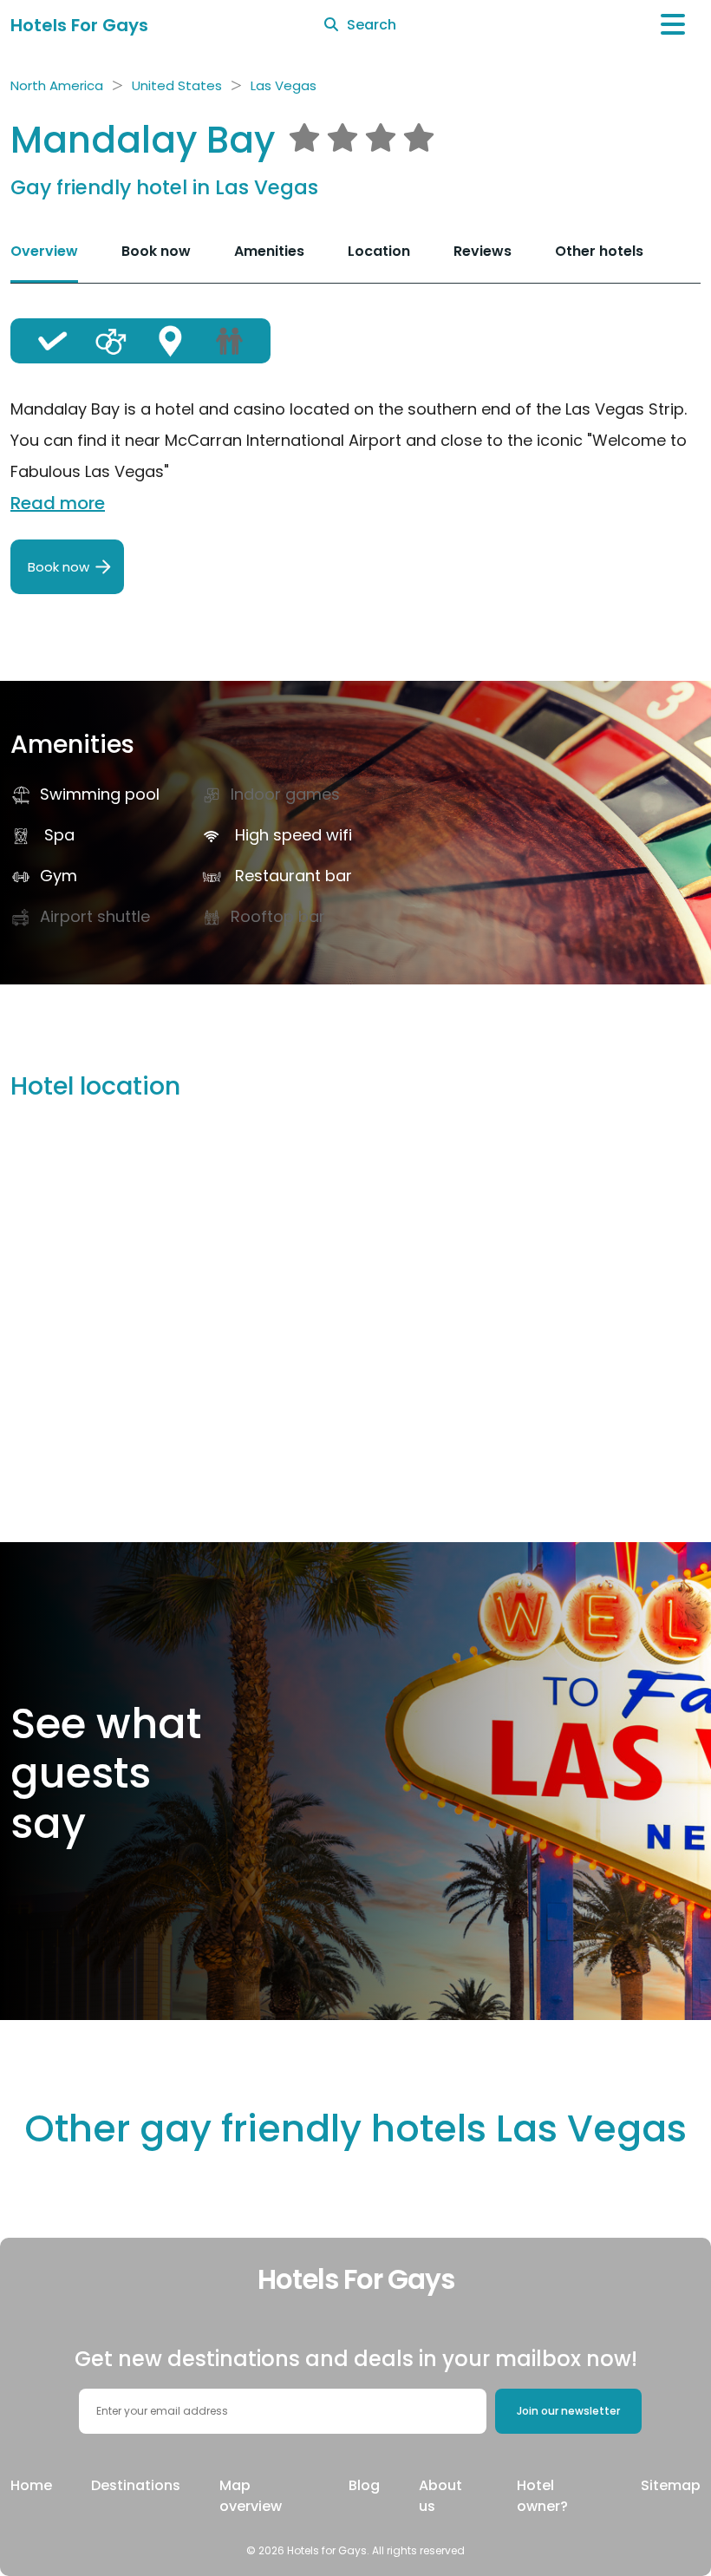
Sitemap (671, 2485)
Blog (364, 2485)
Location (379, 251)
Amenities (269, 251)
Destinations (136, 2485)
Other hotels (599, 251)
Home (31, 2485)
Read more (58, 503)
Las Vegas (284, 85)
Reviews (483, 251)
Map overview (251, 2496)
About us (440, 2496)
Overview (44, 251)
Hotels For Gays (79, 25)
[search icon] (331, 25)
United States (177, 85)
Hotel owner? (542, 2496)
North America (57, 85)
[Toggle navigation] (673, 25)
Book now (156, 251)
